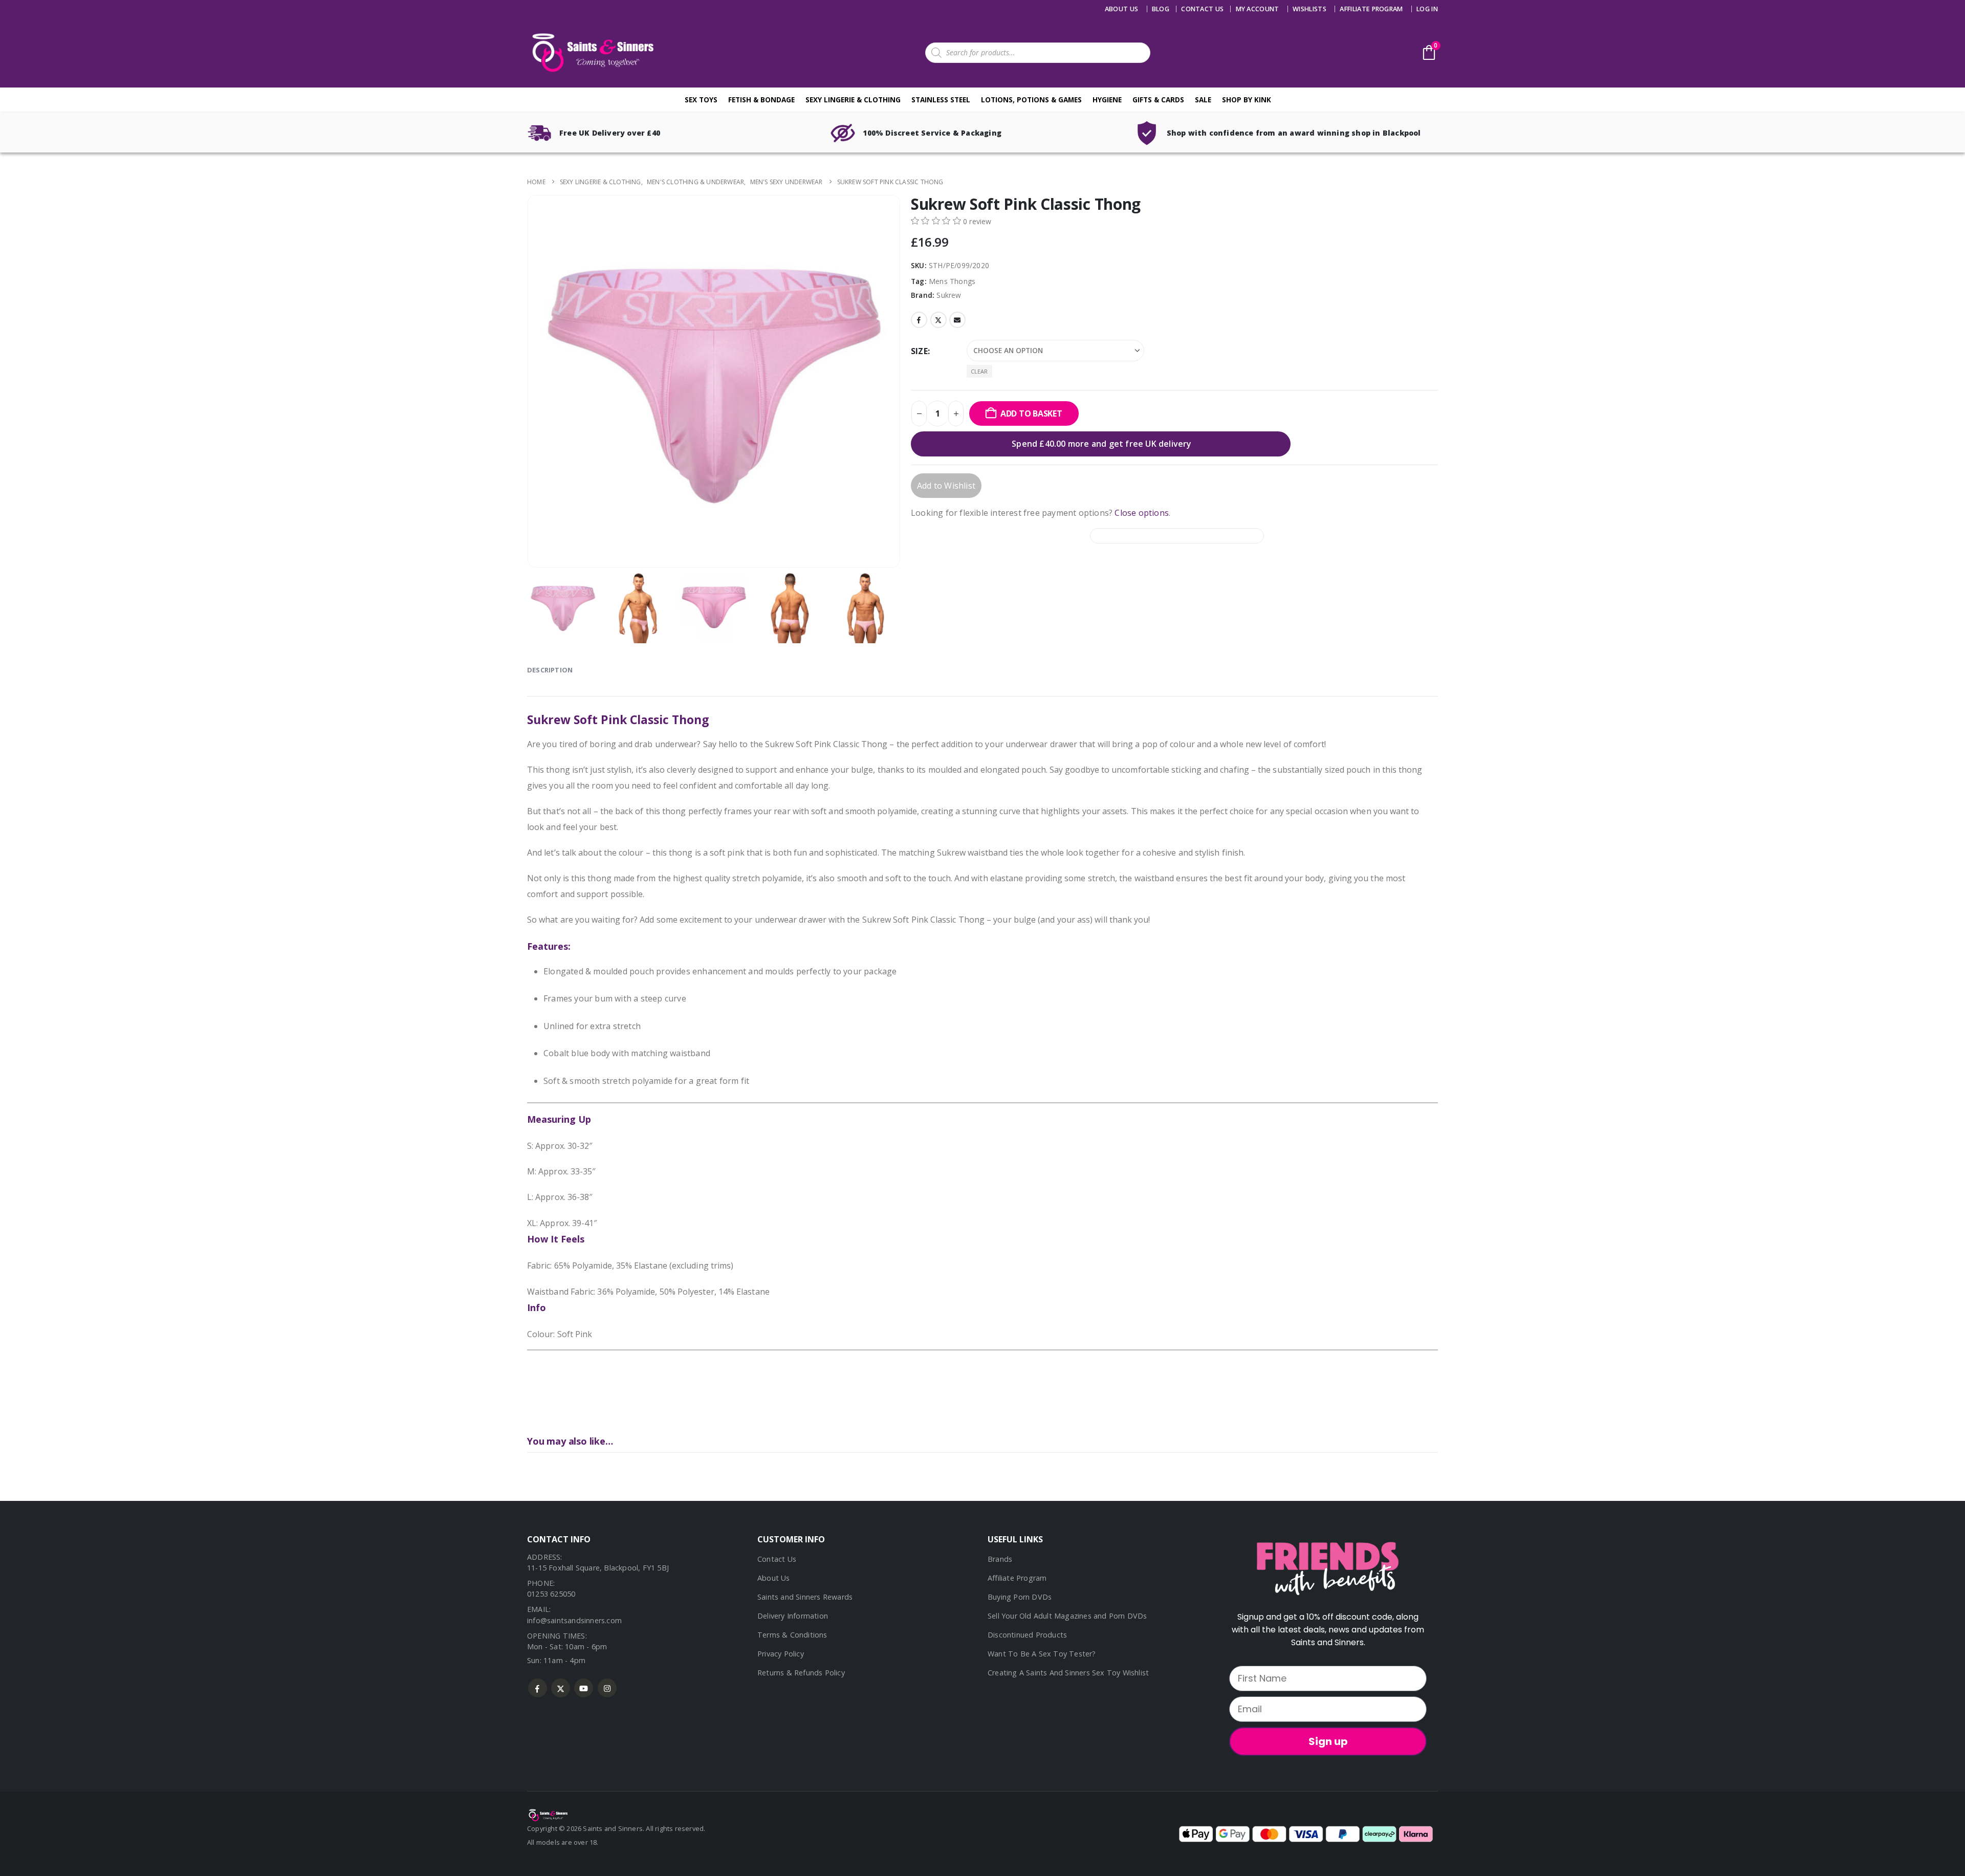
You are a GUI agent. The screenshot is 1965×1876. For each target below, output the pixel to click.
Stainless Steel (941, 100)
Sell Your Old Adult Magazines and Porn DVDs (1067, 1616)
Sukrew (949, 295)
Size (919, 351)
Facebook (919, 320)
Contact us (1202, 9)
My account (1258, 9)
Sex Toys (701, 100)
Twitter (938, 320)
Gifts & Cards (1158, 100)
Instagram (607, 1688)
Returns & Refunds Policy (801, 1673)
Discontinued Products (1027, 1635)
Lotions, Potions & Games (1031, 100)
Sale (1203, 100)
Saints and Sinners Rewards (805, 1597)
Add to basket (1031, 413)
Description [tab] (550, 670)
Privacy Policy (781, 1654)
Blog (1161, 9)
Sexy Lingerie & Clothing (853, 100)
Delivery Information (793, 1616)
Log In (1427, 9)
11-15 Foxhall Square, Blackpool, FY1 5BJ (598, 1568)
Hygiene (1107, 100)
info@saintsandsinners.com (574, 1620)
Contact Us (777, 1559)
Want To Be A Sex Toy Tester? (1042, 1654)
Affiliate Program (1371, 9)
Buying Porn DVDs (1020, 1597)
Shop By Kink (1247, 100)
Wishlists (1309, 9)
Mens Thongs (952, 281)
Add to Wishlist (946, 486)
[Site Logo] (591, 52)
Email (957, 320)
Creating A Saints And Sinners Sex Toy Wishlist (1068, 1673)
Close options (1142, 513)
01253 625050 (551, 1594)
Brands (1000, 1559)
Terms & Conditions (792, 1635)
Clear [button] (979, 371)
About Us (1122, 9)
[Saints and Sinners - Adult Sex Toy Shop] (548, 1815)
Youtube (584, 1688)
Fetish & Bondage (761, 100)
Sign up (1328, 1741)
